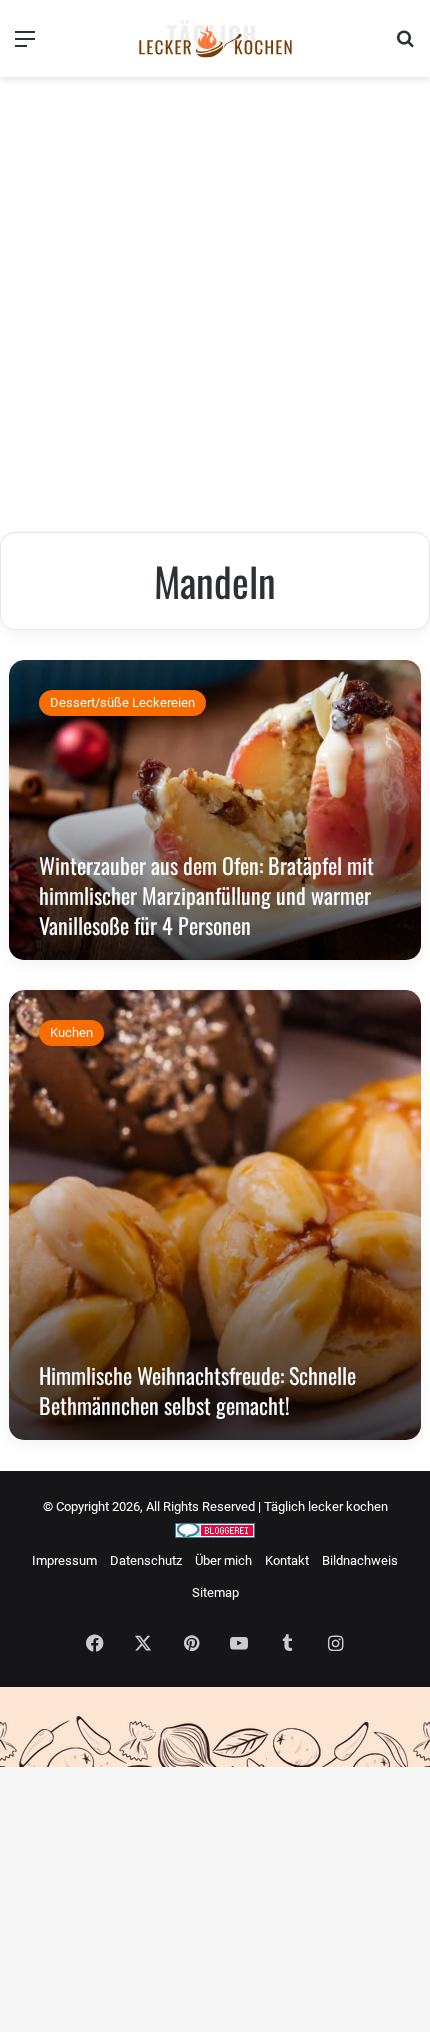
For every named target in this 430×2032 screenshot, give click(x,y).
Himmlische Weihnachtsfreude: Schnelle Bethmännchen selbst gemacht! (197, 1390)
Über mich (223, 1560)
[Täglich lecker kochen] (215, 38)
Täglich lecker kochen (326, 1506)
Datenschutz (146, 1560)
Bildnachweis (360, 1560)
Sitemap (215, 1592)
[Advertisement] (215, 307)
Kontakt (287, 1560)
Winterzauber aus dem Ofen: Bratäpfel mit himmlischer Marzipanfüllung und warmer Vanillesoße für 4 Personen (206, 895)
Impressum (64, 1560)
